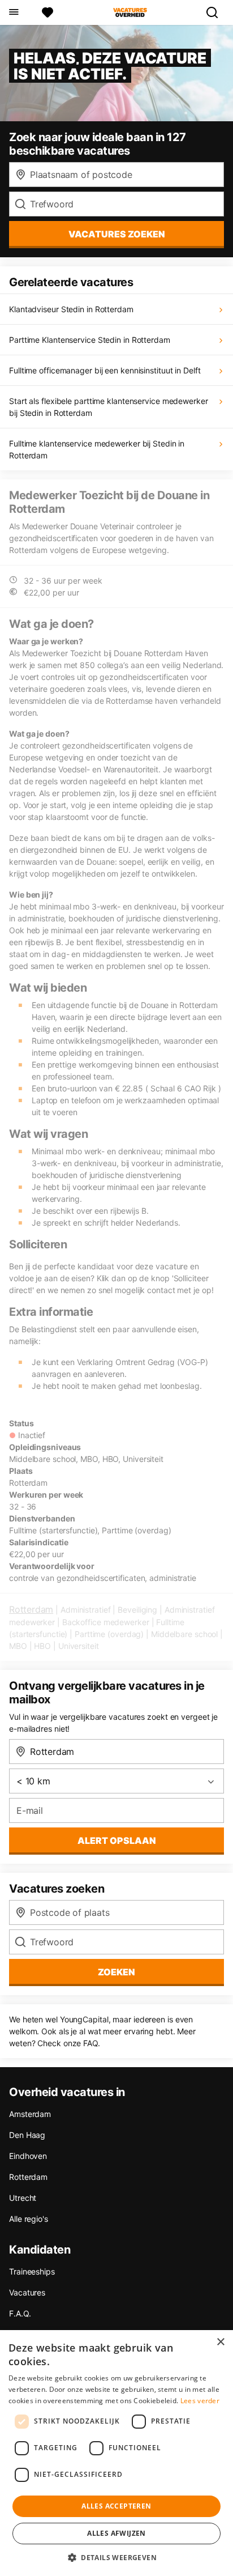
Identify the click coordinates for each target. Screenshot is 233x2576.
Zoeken (116, 1972)
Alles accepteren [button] (116, 2506)
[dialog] (116, 2453)
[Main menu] (13, 12)
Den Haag (27, 2135)
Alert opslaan (117, 1840)
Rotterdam (31, 1609)
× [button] (220, 2342)
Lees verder (200, 2401)
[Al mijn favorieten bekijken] (48, 12)
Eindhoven (28, 2156)
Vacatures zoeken (117, 234)
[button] (116, 2557)
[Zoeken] (217, 12)
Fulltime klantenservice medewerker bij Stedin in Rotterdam (97, 449)
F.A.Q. (20, 2313)
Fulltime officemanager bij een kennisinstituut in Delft (105, 370)
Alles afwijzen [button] (116, 2533)
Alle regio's (29, 2219)
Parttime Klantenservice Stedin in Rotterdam (90, 340)
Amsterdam (30, 2114)
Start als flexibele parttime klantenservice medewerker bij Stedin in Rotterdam (109, 407)
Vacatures (27, 2292)
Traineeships (32, 2271)
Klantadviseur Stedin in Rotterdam (71, 309)
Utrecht (23, 2198)
